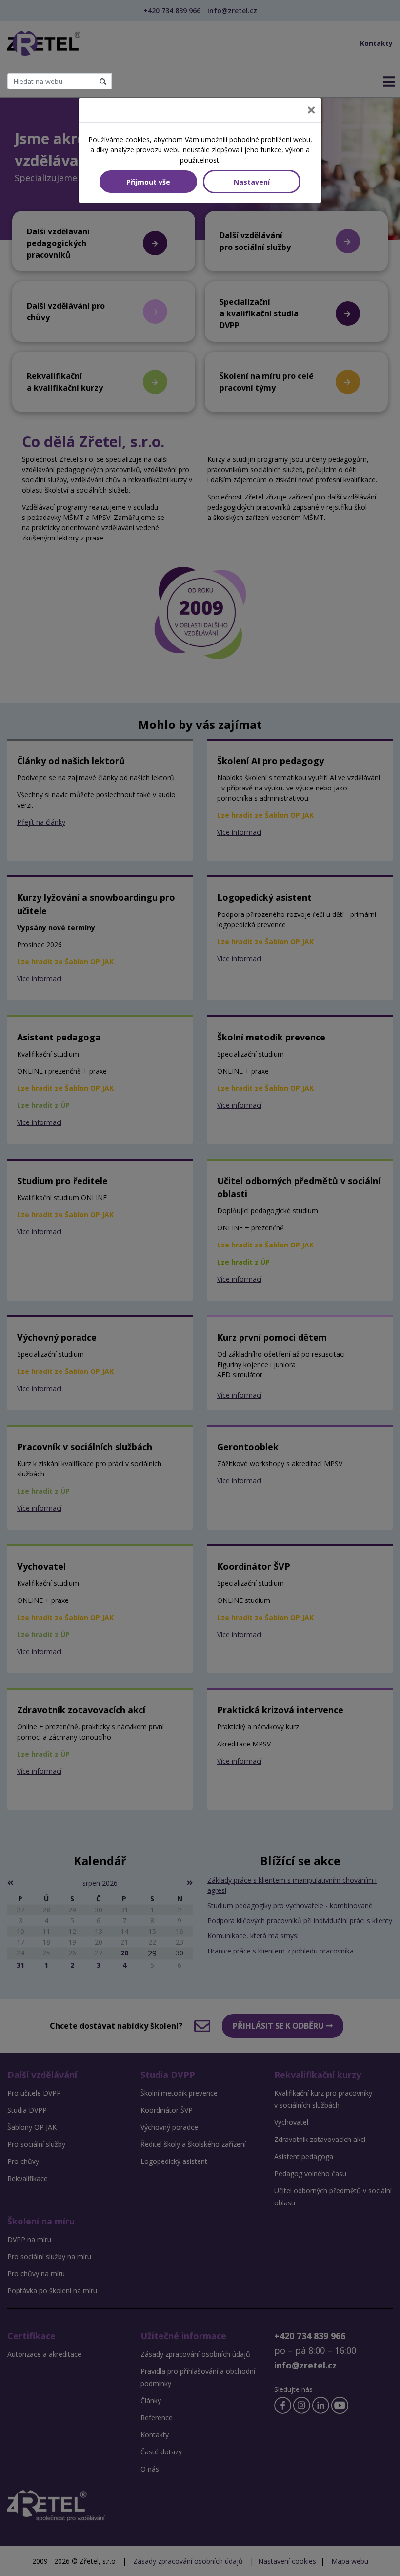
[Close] (311, 110)
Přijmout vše (148, 182)
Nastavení (252, 182)
